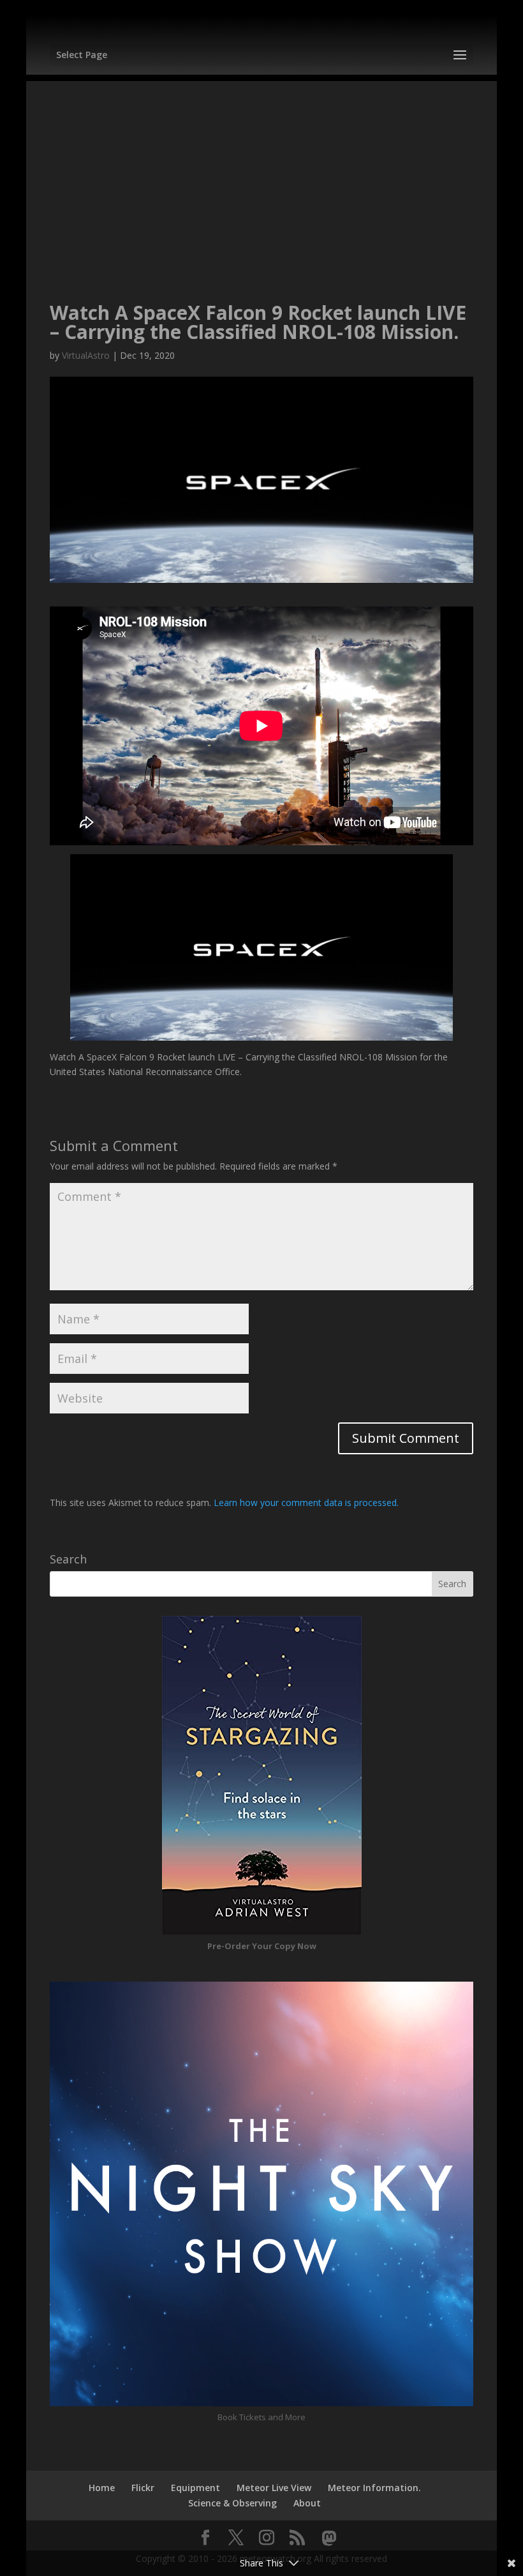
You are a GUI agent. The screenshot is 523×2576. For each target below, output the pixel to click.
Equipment (195, 2488)
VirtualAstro (86, 355)
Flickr (143, 2488)
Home (102, 2488)
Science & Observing (232, 2503)
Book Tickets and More (261, 2417)
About (307, 2503)
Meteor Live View (274, 2488)
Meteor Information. (374, 2488)
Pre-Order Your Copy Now (262, 1946)
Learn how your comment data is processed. (306, 1503)
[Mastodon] (329, 2538)
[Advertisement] (261, 170)
